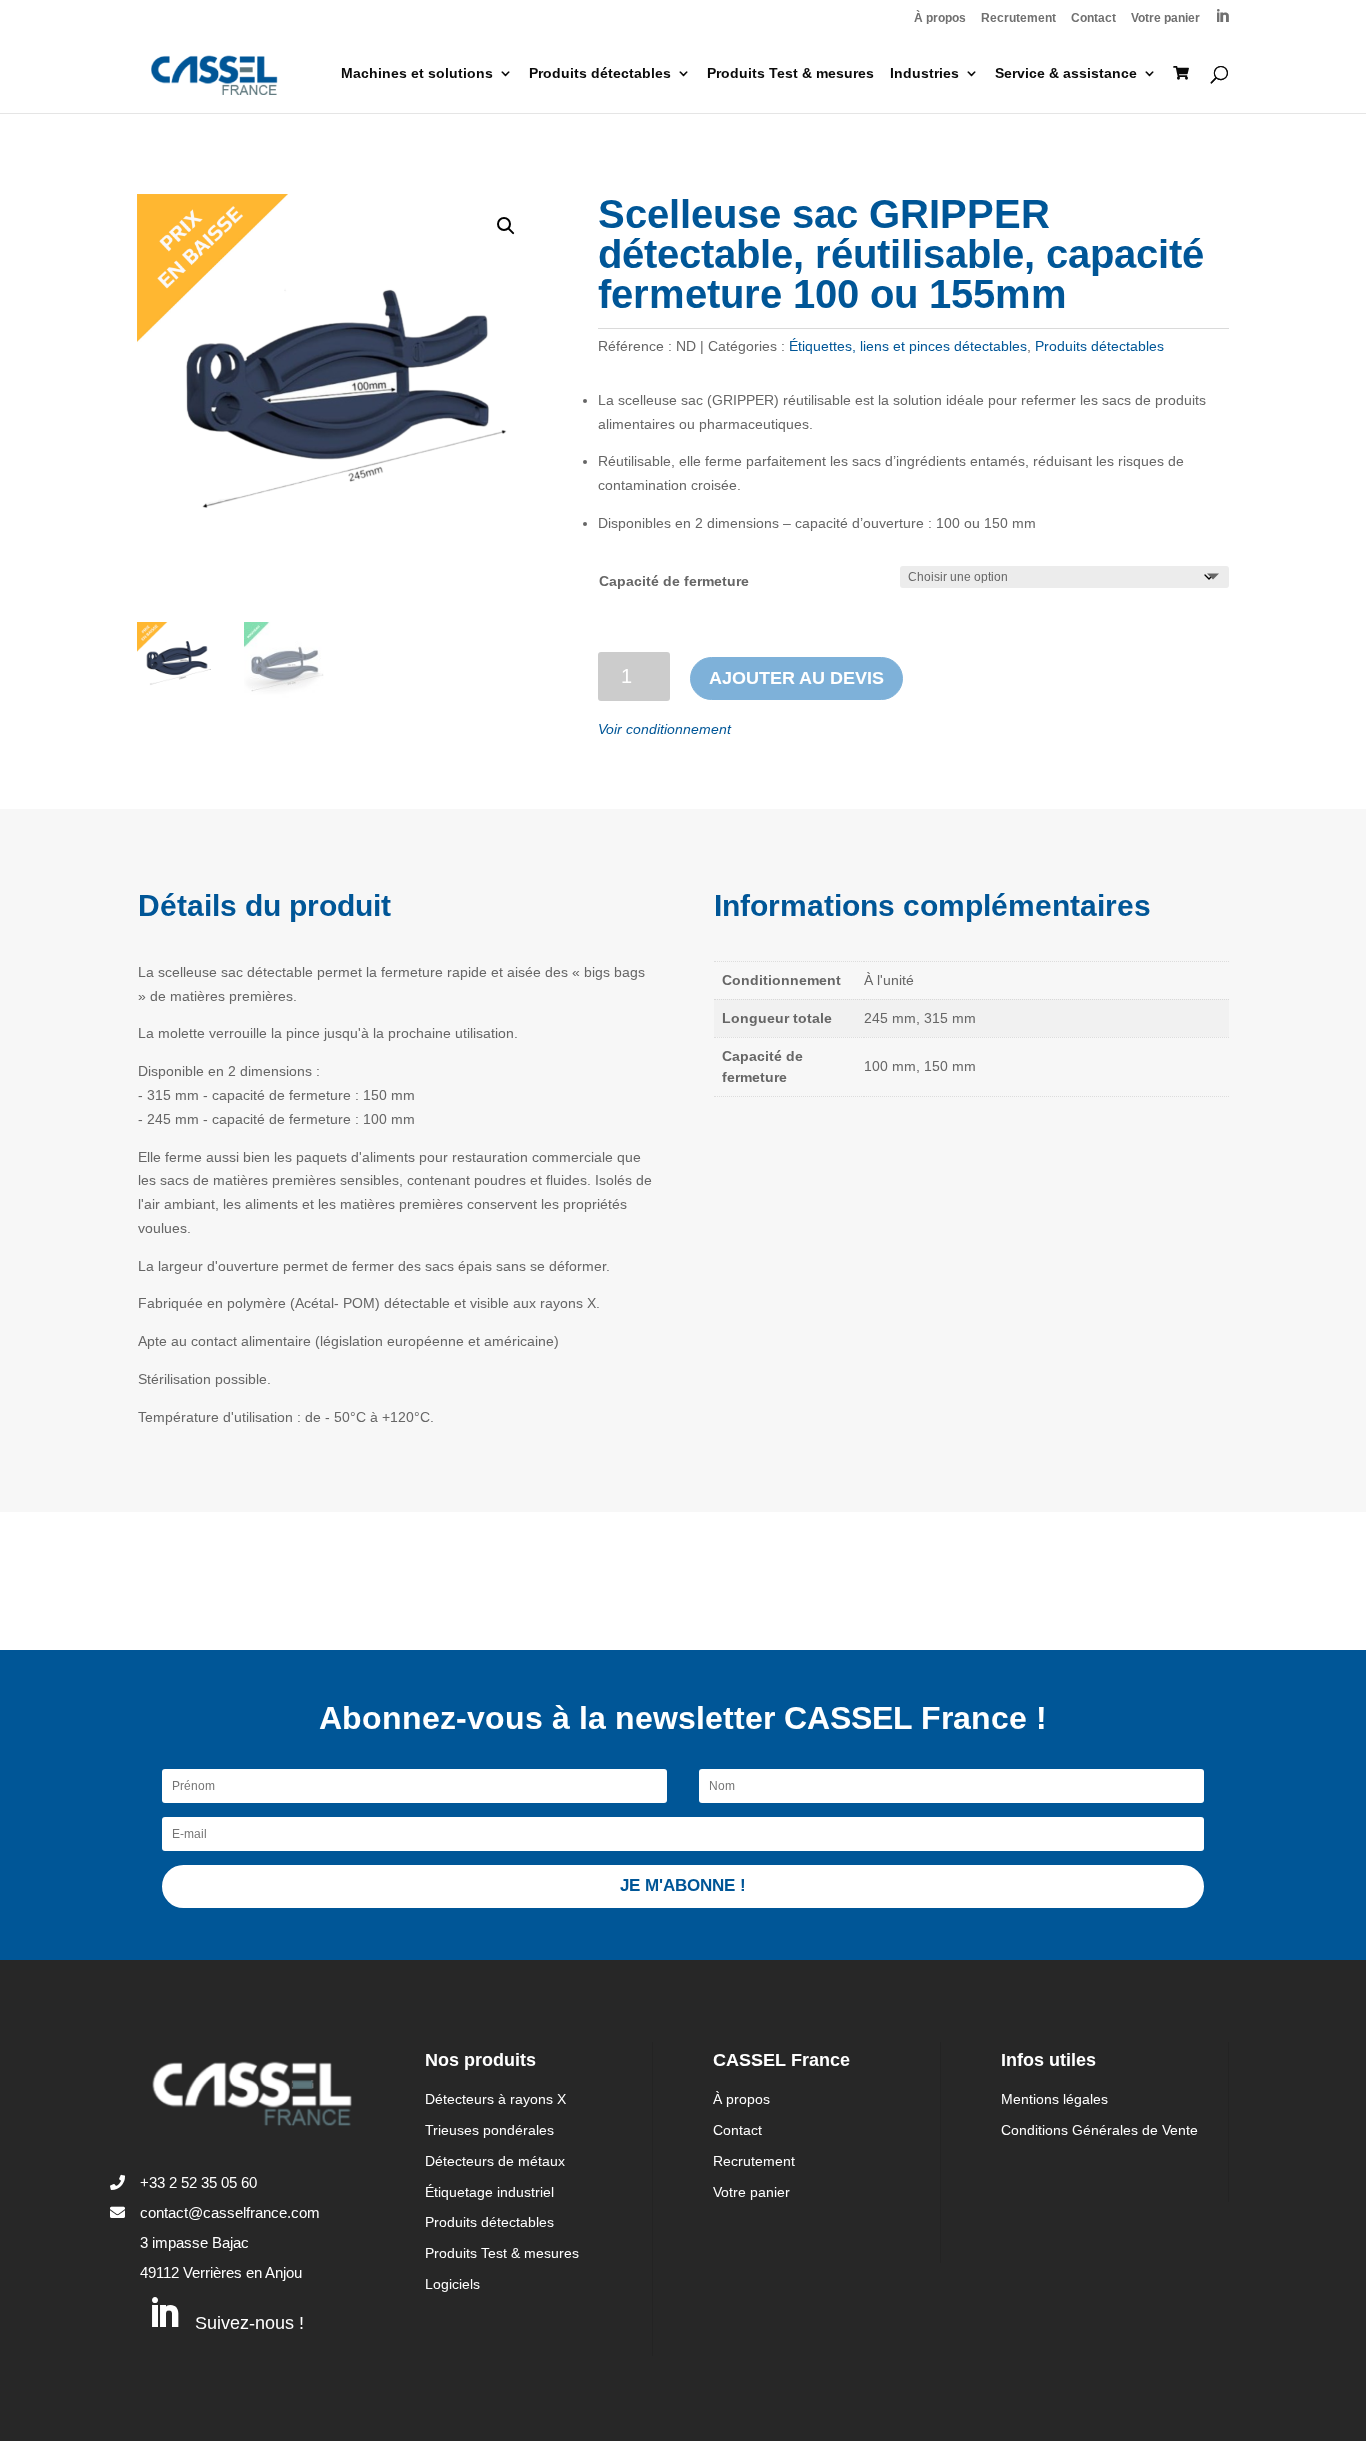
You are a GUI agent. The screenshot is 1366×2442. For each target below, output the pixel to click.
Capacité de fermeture (674, 581)
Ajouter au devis (796, 678)
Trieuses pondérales (489, 2130)
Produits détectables (600, 73)
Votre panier (1165, 18)
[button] (506, 226)
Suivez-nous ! (249, 2323)
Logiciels (452, 2284)
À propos (940, 18)
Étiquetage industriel (489, 2192)
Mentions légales (1054, 2099)
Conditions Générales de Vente (1099, 2130)
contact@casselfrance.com (230, 2212)
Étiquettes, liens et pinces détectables (908, 346)
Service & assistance (1066, 73)
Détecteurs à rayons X (495, 2099)
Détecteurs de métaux (495, 2161)
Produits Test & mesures (790, 73)
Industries (924, 73)
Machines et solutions (417, 73)
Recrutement (1018, 18)
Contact (1093, 18)
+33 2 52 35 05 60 (198, 2182)
